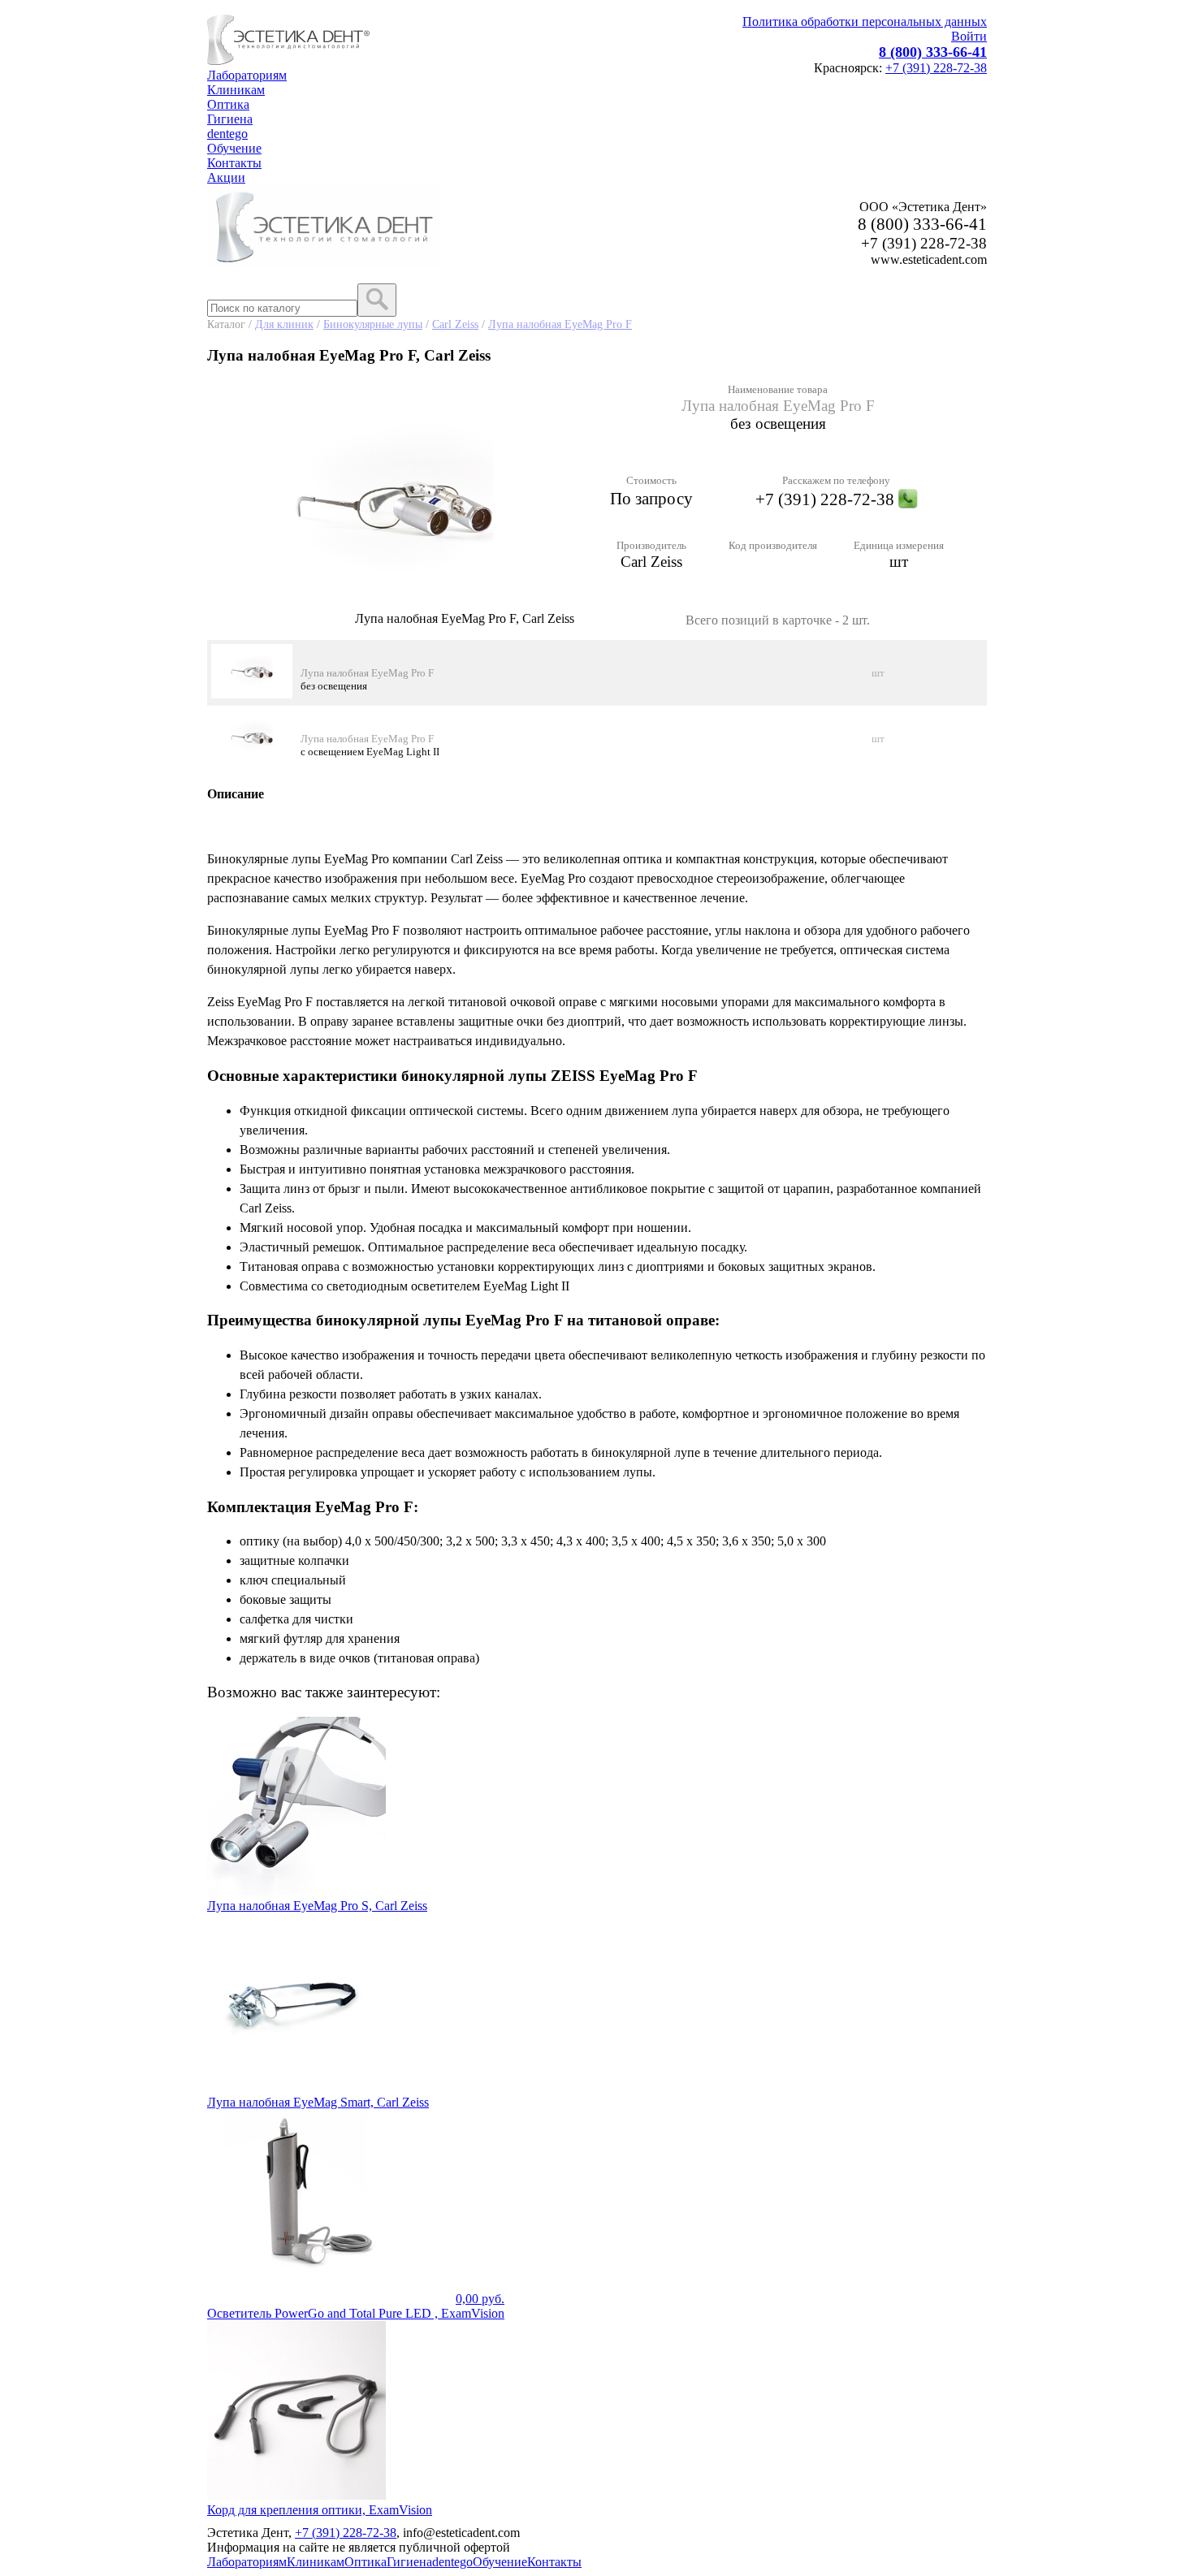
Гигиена (230, 119)
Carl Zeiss (455, 324)
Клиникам (236, 90)
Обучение (234, 148)
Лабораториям (247, 75)
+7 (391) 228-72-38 (936, 68)
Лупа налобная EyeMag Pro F (560, 324)
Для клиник (284, 324)
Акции (226, 177)
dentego (227, 134)
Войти (969, 36)
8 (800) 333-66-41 (933, 52)
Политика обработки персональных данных (865, 22)
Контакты (234, 163)
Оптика (228, 104)
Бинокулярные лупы (373, 324)
